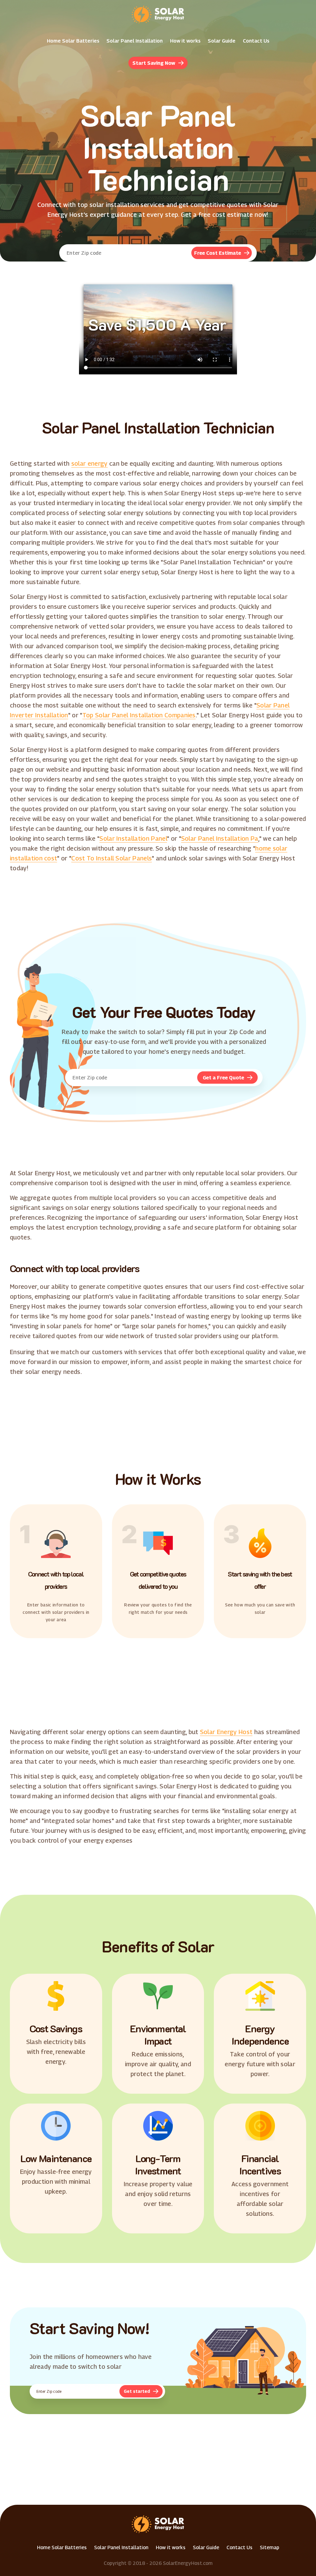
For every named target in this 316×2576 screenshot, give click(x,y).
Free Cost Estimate (218, 253)
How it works (185, 41)
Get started (137, 2391)
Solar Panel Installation (135, 41)
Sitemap (270, 2547)
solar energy (89, 464)
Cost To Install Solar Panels (112, 858)
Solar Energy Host (226, 1732)
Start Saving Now (154, 63)
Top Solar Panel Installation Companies (139, 715)
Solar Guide (222, 41)
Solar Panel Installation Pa (220, 839)
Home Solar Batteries (73, 41)
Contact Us (256, 41)
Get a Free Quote (223, 1078)
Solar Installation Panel (133, 839)
